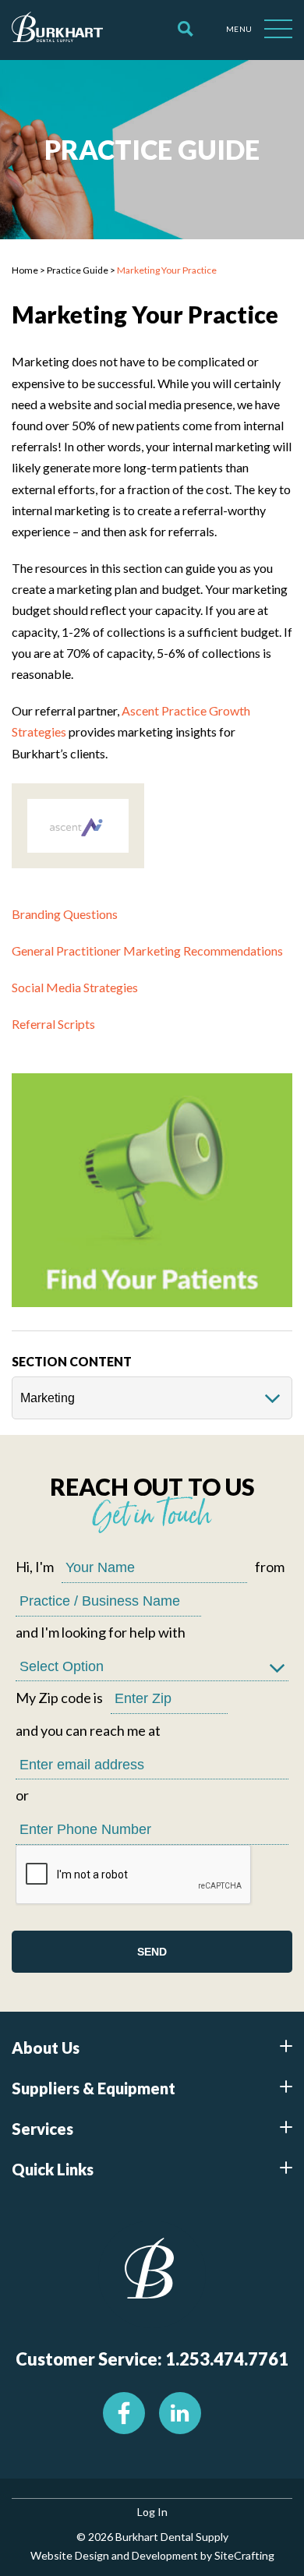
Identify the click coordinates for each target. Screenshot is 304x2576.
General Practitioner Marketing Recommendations (147, 951)
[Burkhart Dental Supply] (57, 30)
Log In (152, 2512)
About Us (46, 2048)
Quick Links (53, 2169)
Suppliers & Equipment (94, 2088)
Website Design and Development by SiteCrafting (152, 2555)
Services (42, 2129)
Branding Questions (65, 914)
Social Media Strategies (75, 987)
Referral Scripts (53, 1024)
